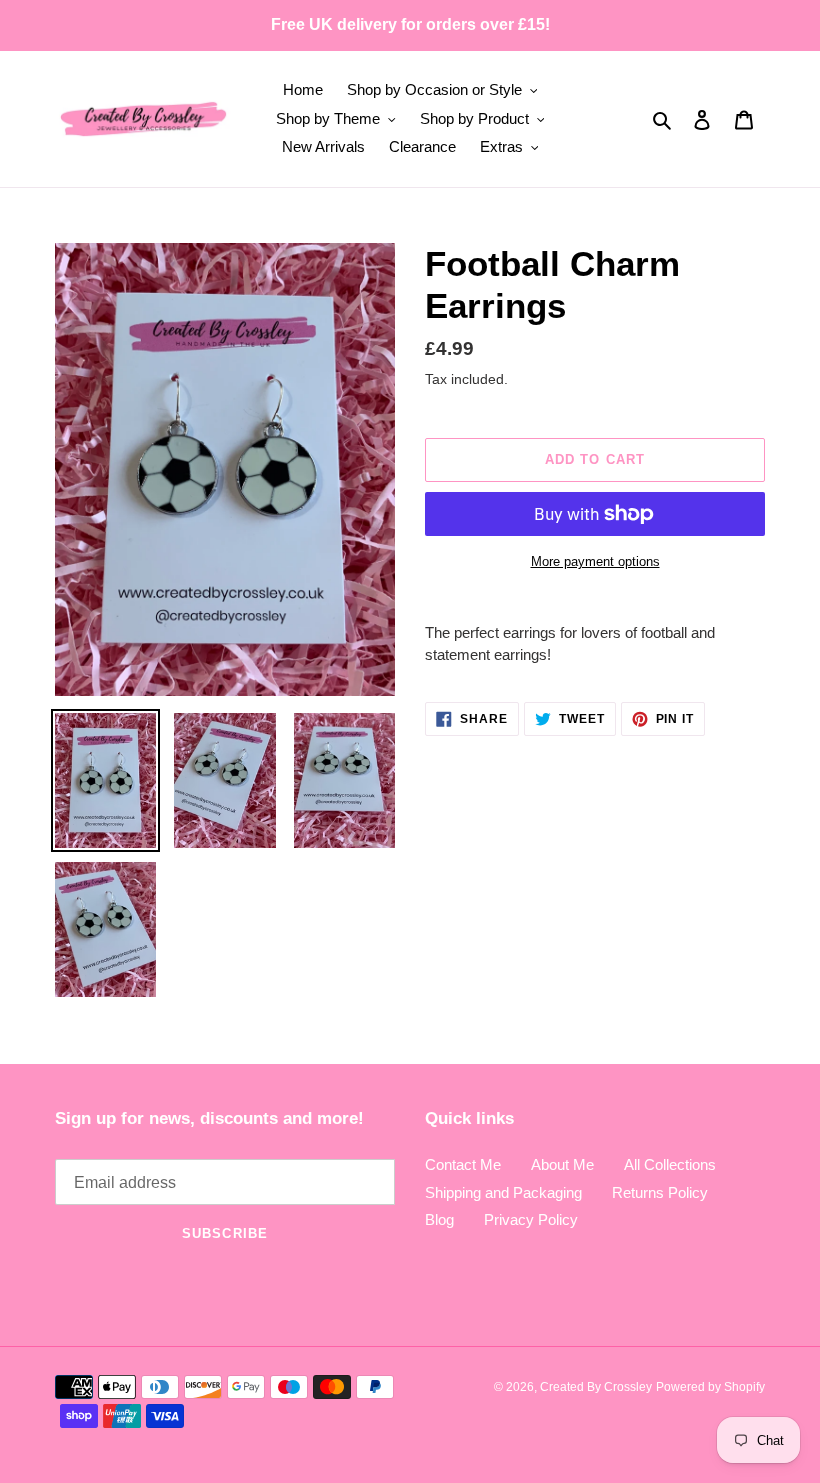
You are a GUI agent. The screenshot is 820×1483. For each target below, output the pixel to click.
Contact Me (463, 1164)
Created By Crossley (596, 1387)
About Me (562, 1164)
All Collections (670, 1164)
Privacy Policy (531, 1219)
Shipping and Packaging (503, 1192)
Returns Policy (660, 1192)
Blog (439, 1219)
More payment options (595, 561)
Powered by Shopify (710, 1387)
